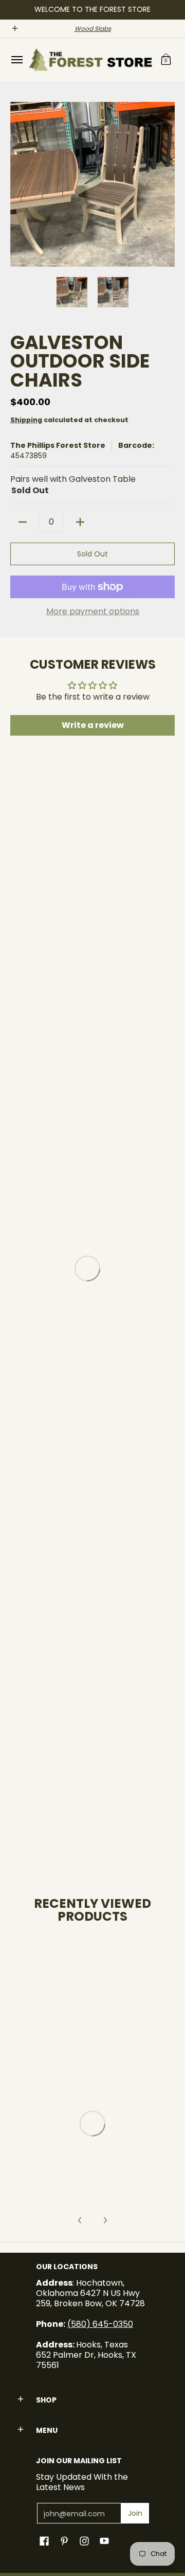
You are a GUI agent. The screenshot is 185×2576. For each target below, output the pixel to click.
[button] (166, 60)
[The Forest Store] (90, 60)
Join (135, 2513)
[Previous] (17, 184)
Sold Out (92, 554)
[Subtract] (23, 522)
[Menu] (16, 60)
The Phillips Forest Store (58, 445)
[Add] (80, 522)
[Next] (168, 184)
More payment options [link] (93, 612)
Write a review (93, 725)
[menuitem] (16, 60)
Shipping (26, 420)
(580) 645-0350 (100, 2324)
